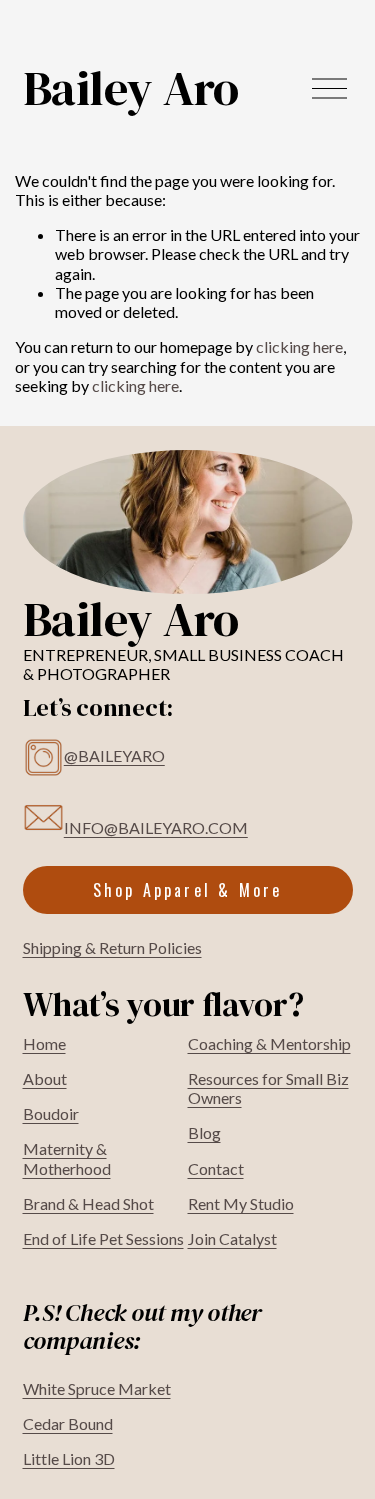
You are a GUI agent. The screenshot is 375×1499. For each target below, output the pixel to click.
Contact (216, 1168)
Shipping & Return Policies (112, 947)
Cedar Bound (68, 1423)
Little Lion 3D (69, 1458)
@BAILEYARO (114, 755)
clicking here (299, 346)
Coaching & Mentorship (269, 1043)
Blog (204, 1132)
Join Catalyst (232, 1238)
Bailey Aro (131, 88)
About (45, 1078)
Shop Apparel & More (188, 890)
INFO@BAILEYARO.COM (156, 827)
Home (44, 1043)
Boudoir (51, 1113)
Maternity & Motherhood (67, 1158)
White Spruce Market (97, 1388)
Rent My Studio (241, 1203)
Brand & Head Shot (88, 1203)
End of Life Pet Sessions (103, 1238)
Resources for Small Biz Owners (268, 1088)
